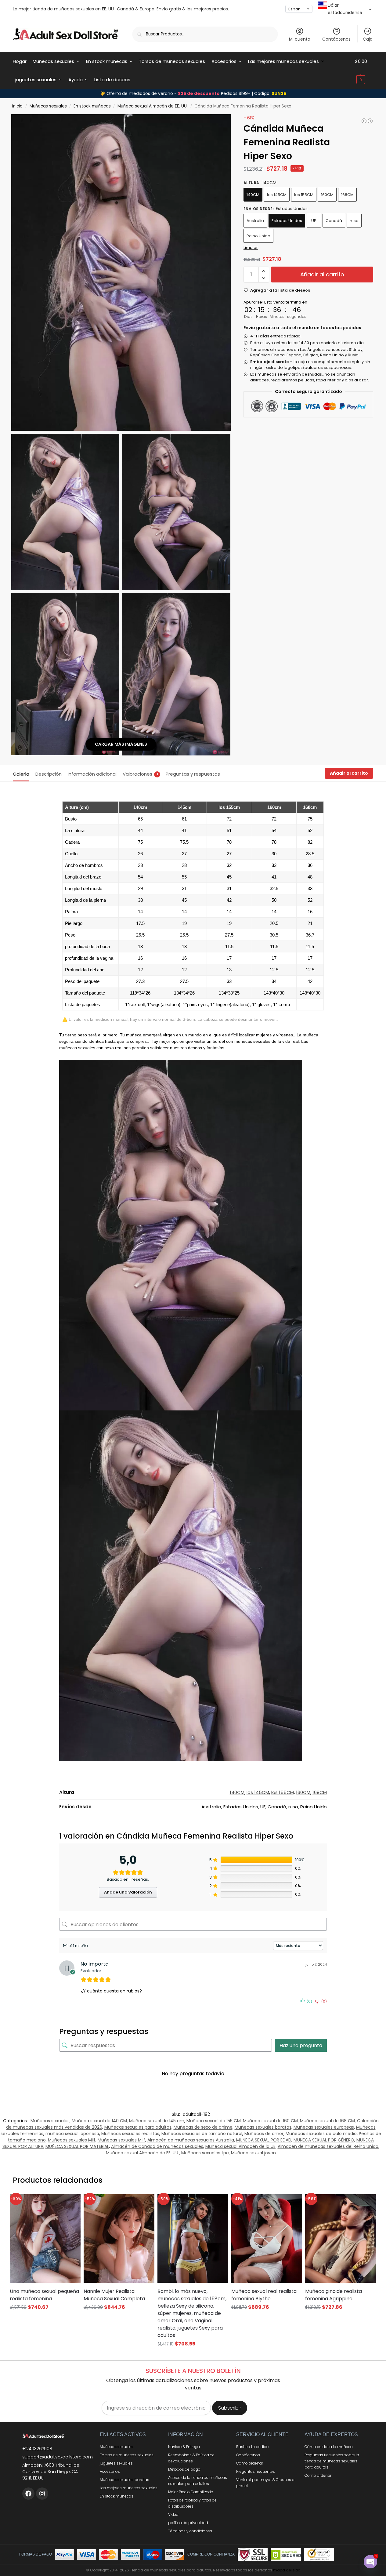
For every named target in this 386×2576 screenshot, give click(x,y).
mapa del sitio (287, 2570)
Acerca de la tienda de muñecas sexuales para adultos (198, 2481)
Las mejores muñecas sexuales (129, 2488)
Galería (21, 774)
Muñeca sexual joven (253, 2153)
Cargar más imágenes (121, 744)
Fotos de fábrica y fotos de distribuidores (192, 2503)
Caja (368, 39)
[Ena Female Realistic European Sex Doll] (364, 121)
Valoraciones (140, 774)
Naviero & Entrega (184, 2447)
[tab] (23, 773)
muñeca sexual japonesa (72, 2134)
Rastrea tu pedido (253, 2447)
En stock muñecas (92, 106)
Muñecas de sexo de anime (203, 2127)
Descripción (49, 774)
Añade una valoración (128, 1892)
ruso (354, 221)
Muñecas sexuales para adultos (138, 2127)
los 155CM (304, 195)
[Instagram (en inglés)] (42, 2494)
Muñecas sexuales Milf (72, 2140)
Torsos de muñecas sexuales (127, 2455)
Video (173, 2514)
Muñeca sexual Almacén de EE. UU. (153, 106)
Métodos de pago (184, 2469)
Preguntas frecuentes (256, 2471)
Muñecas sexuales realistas (130, 2134)
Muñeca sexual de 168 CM (327, 2121)
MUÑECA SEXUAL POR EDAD (264, 2140)
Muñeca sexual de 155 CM (214, 2121)
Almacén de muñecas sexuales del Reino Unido (328, 2146)
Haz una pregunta (301, 2045)
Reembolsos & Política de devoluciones (191, 2458)
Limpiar (251, 247)
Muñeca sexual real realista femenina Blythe (264, 2295)
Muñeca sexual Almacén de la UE (240, 2146)
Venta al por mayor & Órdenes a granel (265, 2483)
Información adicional (92, 774)
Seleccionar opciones (45, 2319)
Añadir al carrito (322, 274)
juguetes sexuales (116, 2463)
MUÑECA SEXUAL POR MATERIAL (77, 2146)
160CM (327, 195)
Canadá (334, 221)
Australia (255, 221)
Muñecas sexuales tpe (205, 2153)
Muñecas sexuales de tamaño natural (202, 2134)
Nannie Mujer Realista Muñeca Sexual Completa (114, 2295)
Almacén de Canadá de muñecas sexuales (157, 2146)
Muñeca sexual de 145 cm (157, 2121)
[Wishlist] (68, 2203)
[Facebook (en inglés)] (28, 2494)
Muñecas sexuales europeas (324, 2127)
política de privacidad (188, 2523)
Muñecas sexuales (48, 106)
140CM (253, 195)
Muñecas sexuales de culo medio (321, 2134)
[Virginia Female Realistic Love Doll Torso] (370, 121)
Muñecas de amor (264, 2134)
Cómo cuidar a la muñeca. (329, 2447)
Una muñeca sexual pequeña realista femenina (44, 2295)
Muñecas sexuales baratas (263, 2127)
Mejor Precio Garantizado (191, 2492)
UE (314, 221)
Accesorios (110, 2471)
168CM (347, 195)
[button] (364, 71)
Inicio (17, 106)
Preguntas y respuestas (193, 774)
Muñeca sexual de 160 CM (270, 2121)
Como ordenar (250, 2463)
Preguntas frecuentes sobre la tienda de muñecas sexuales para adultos (332, 2461)
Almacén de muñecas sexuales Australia (191, 2140)
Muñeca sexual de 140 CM (99, 2121)
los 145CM (277, 195)
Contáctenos (336, 39)
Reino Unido (258, 236)
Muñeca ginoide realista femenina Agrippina (334, 2295)
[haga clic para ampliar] (121, 273)
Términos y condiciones (190, 2531)
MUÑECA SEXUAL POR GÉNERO (324, 2140)
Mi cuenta (300, 39)
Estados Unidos (287, 221)
